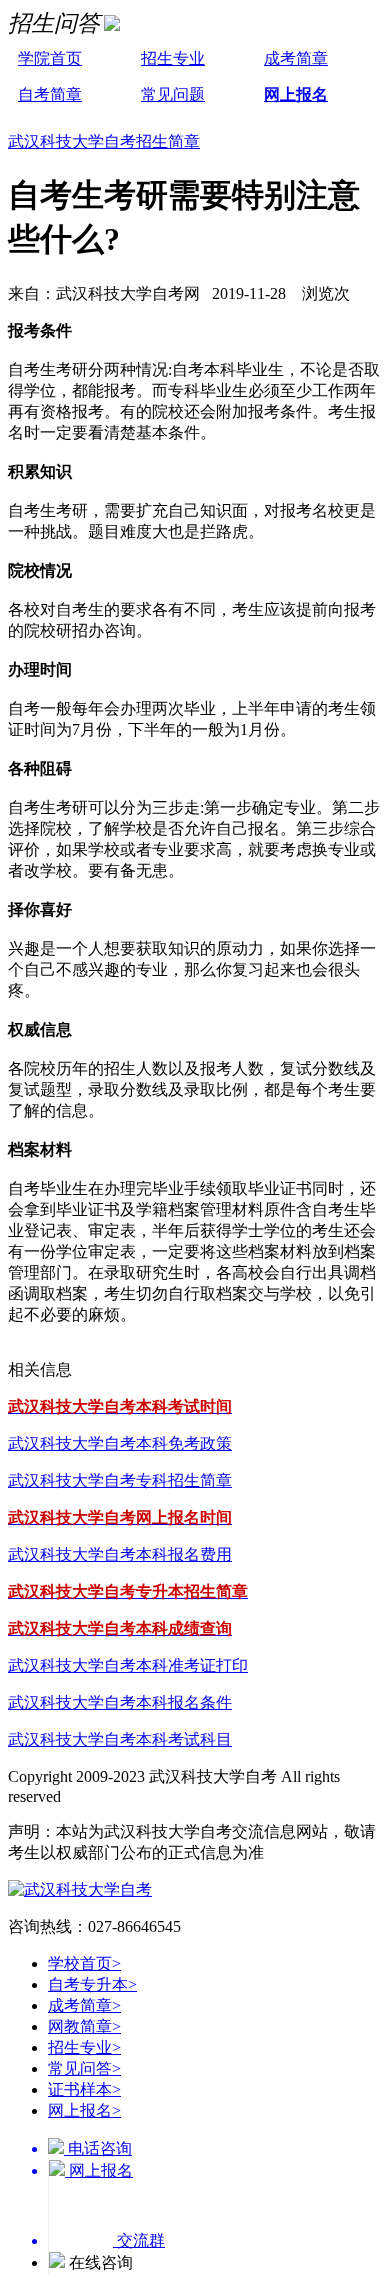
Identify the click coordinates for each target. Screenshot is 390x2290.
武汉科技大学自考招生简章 (104, 141)
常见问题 (173, 94)
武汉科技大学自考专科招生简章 (120, 1480)
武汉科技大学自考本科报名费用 (120, 1554)
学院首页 (50, 58)
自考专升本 (92, 1984)
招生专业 (173, 58)
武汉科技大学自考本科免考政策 (120, 1443)
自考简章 (50, 94)
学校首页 (84, 1963)
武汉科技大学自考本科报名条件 (120, 1702)
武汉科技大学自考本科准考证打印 (128, 1665)
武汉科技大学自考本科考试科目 (120, 1739)
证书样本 (84, 2089)
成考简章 (296, 58)
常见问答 (84, 2068)
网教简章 (84, 2026)
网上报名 (296, 94)
